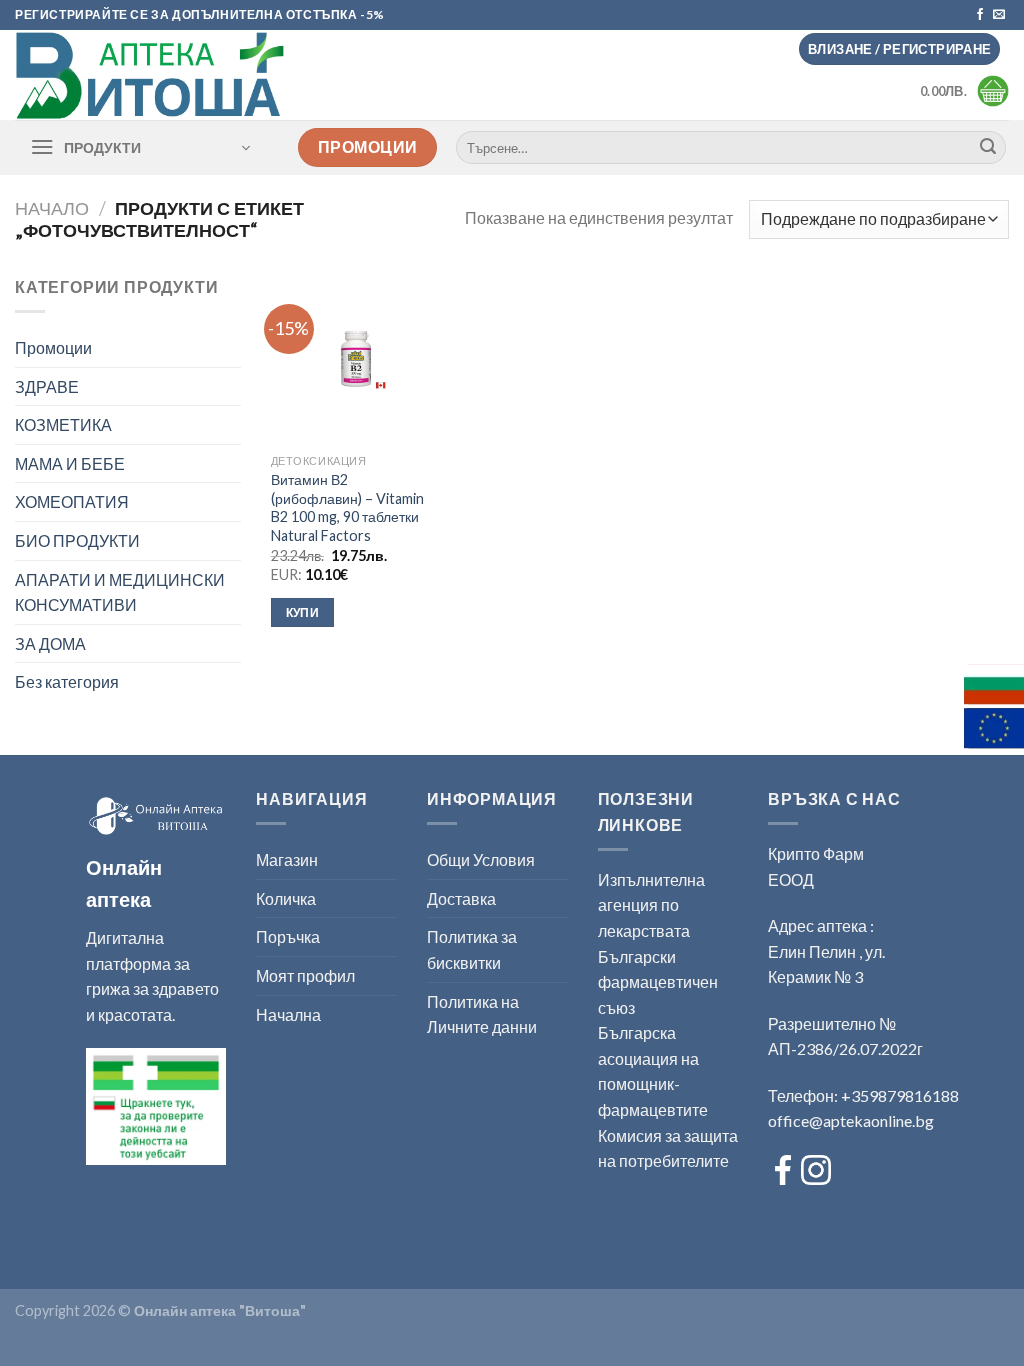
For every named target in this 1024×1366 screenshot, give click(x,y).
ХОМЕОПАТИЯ (72, 501)
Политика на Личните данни (482, 1014)
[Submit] (988, 148)
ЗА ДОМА (50, 643)
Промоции (53, 347)
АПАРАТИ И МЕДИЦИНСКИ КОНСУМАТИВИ (120, 592)
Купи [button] (302, 612)
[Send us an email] (999, 15)
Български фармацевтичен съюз (658, 982)
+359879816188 (900, 1095)
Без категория (67, 681)
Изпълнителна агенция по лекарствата (651, 905)
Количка (286, 898)
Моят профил (305, 975)
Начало (52, 208)
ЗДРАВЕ (47, 386)
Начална (288, 1014)
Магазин (287, 859)
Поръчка (288, 936)
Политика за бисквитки (472, 949)
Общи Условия (481, 859)
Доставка (461, 898)
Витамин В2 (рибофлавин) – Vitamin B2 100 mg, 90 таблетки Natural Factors (347, 507)
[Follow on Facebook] (980, 15)
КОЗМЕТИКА (63, 424)
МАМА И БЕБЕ (70, 463)
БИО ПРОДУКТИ (77, 540)
